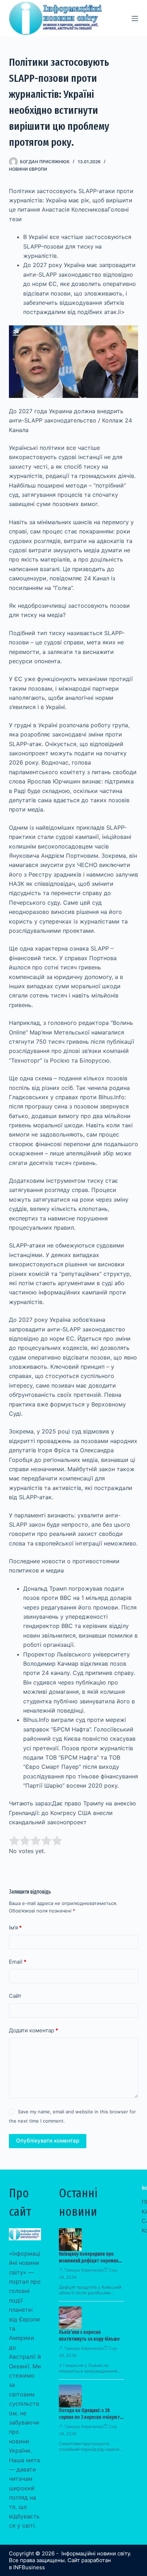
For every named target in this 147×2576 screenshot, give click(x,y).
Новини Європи (28, 169)
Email (18, 1962)
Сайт (15, 1996)
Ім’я (15, 1928)
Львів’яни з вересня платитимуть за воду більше (89, 2336)
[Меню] (135, 18)
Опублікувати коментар (48, 2141)
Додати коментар (34, 2030)
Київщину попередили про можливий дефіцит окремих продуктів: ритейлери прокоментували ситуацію (89, 2264)
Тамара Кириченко (84, 2270)
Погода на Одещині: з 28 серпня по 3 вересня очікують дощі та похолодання (91, 2417)
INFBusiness (29, 2567)
